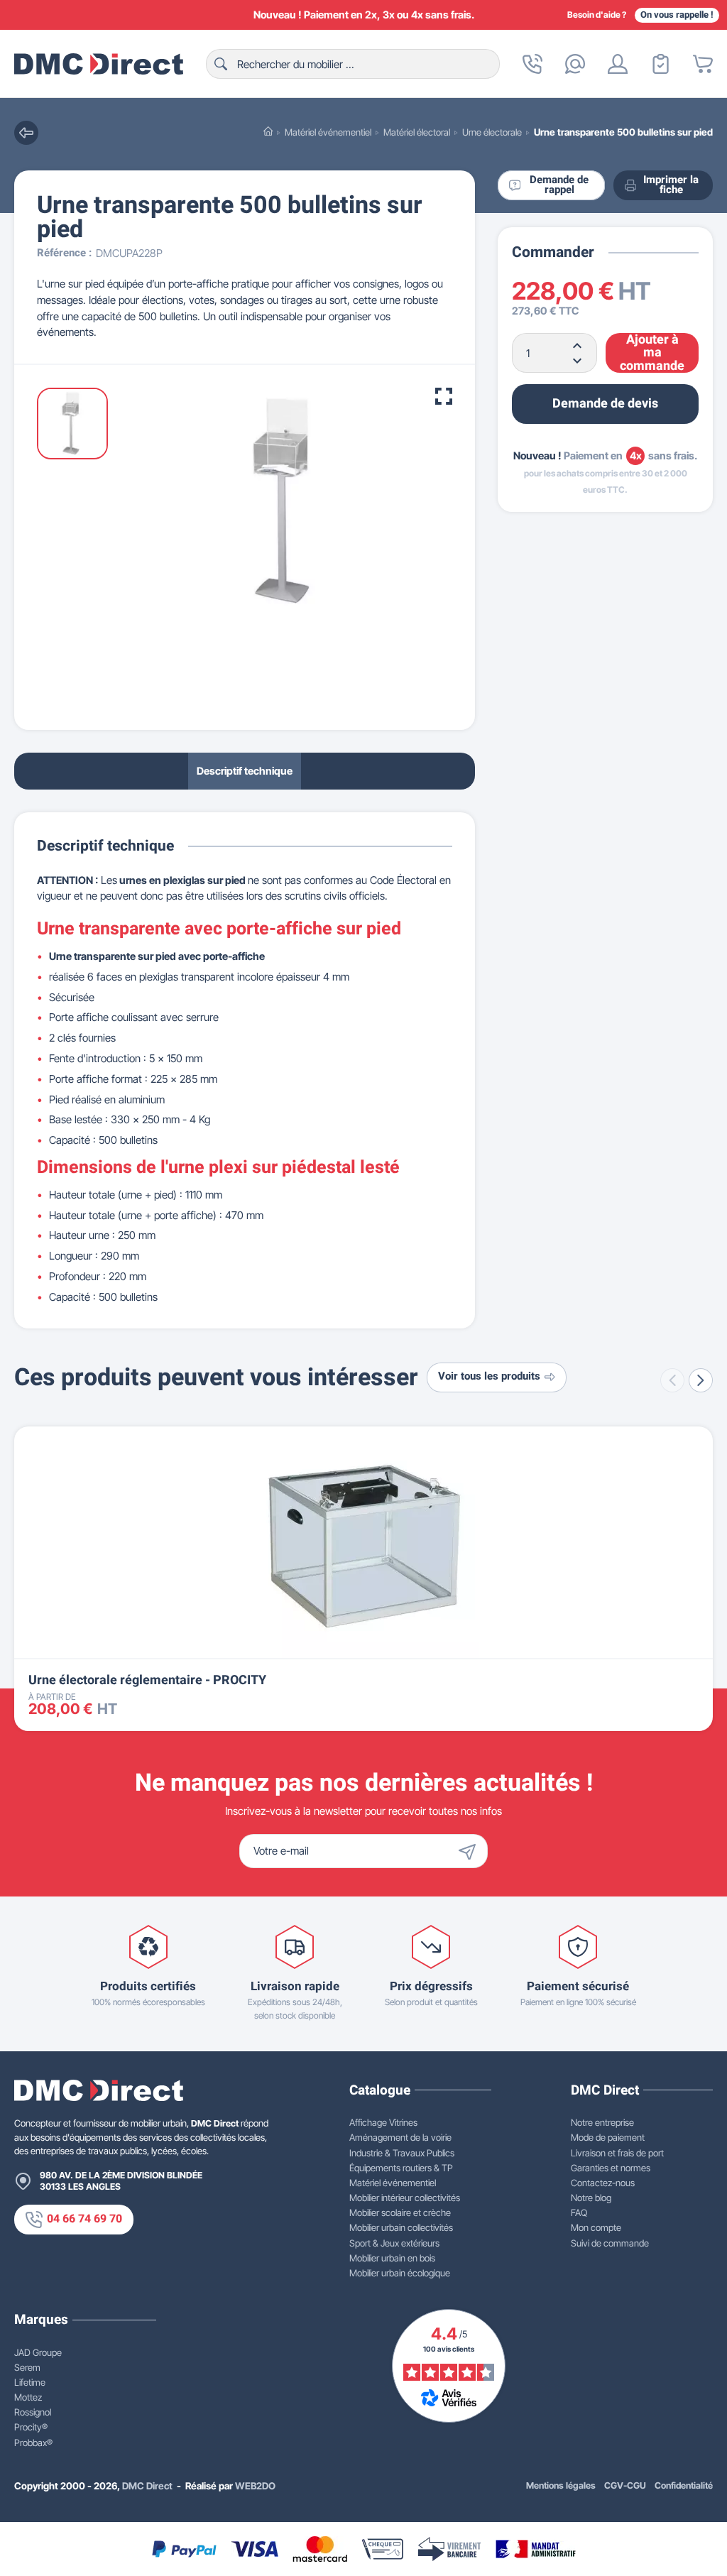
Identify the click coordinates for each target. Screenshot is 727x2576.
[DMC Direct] (99, 64)
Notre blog (591, 2198)
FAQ (579, 2212)
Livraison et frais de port (617, 2153)
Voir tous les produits (489, 1376)
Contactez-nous (603, 2183)
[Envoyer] (471, 1851)
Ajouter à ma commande (652, 353)
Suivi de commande (610, 2243)
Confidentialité (684, 2485)
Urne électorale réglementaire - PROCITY (147, 1680)
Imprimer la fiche (671, 185)
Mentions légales (561, 2485)
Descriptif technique (245, 771)
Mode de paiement (608, 2137)
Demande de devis (605, 404)
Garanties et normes (611, 2168)
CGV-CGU (625, 2485)
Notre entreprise (602, 2122)
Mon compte (596, 2227)
